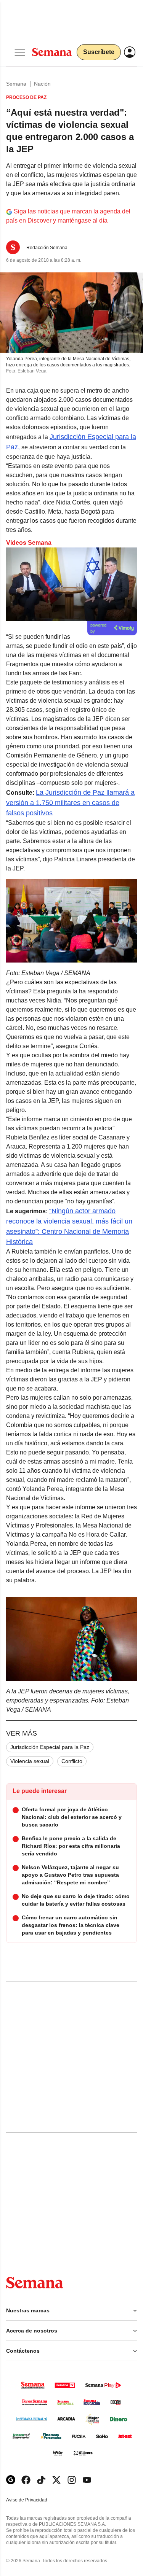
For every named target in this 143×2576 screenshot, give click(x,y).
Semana (16, 84)
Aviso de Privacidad (35, 2500)
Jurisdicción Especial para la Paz (50, 1747)
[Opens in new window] (26, 2480)
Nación (42, 84)
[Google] (11, 2480)
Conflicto (72, 1761)
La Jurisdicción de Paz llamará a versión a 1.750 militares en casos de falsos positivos (70, 803)
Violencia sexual (30, 1761)
